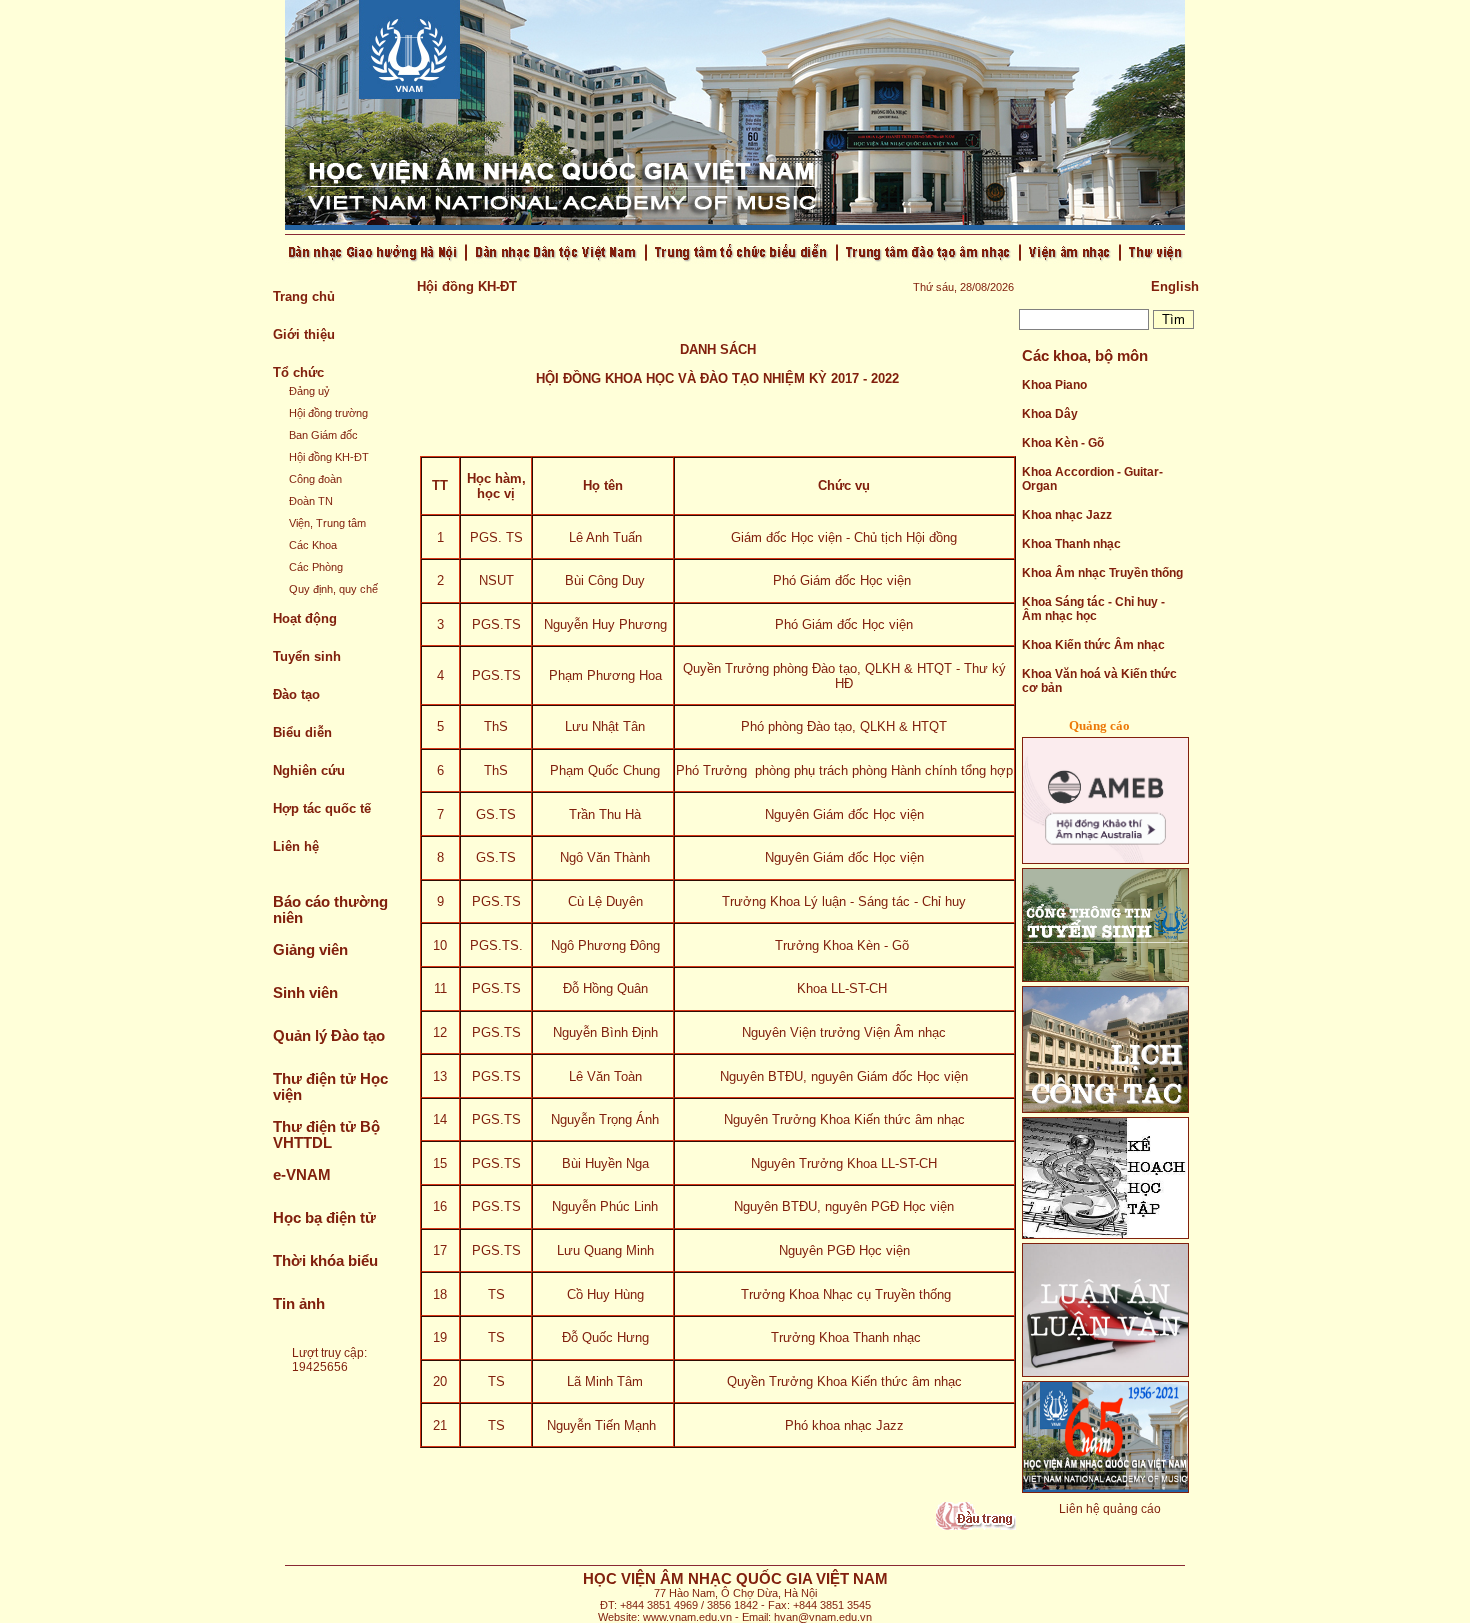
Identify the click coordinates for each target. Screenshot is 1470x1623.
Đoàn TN (311, 501)
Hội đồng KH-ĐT (329, 457)
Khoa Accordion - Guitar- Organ (1092, 479)
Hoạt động (305, 618)
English (1175, 286)
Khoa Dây (1050, 414)
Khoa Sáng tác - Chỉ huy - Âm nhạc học (1093, 609)
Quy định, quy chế (333, 589)
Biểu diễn (302, 732)
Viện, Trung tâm (327, 523)
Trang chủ (304, 296)
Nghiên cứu (309, 770)
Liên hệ (296, 846)
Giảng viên (310, 950)
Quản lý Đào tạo (329, 1036)
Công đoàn (315, 479)
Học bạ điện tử (324, 1218)
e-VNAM (302, 1175)
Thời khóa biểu (325, 1261)
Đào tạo (296, 694)
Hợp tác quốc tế (322, 808)
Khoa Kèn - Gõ (1063, 443)
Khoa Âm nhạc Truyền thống (1102, 573)
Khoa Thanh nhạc (1071, 544)
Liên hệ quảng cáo (1110, 1509)
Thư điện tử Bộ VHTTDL (326, 1135)
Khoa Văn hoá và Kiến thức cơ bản (1099, 681)
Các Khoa (313, 545)
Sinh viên (305, 993)
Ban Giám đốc (323, 435)
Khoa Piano (1054, 385)
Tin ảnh (299, 1304)
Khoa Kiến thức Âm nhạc (1093, 645)
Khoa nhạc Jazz (1067, 515)
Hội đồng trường (328, 413)
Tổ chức (298, 372)
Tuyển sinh (307, 656)
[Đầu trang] (976, 1525)
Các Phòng (316, 567)
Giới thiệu (304, 334)
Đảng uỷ (309, 391)
